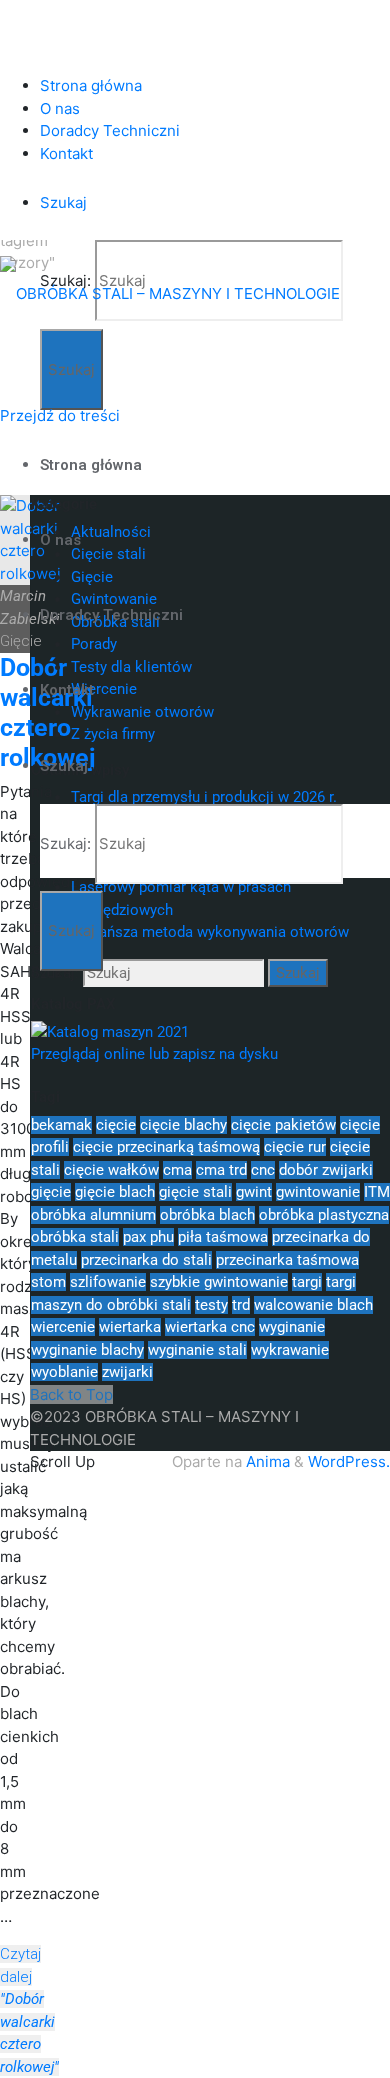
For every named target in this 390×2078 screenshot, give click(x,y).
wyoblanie (64, 1372)
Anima (266, 1461)
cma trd (221, 1170)
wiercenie (63, 1327)
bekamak (61, 1125)
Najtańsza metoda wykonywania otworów (210, 932)
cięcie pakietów (283, 1125)
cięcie (116, 1125)
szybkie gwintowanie (219, 1282)
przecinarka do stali (146, 1260)
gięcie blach (115, 1192)
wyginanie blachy (87, 1350)
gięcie (51, 1192)
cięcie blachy (183, 1125)
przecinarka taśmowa (287, 1260)
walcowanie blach (313, 1305)
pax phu (148, 1237)
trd (241, 1305)
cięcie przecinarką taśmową (166, 1147)
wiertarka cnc (210, 1327)
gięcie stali (195, 1192)
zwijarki (127, 1372)
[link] (63, 202)
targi (307, 1282)
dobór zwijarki (326, 1170)
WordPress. (349, 1461)
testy (211, 1305)
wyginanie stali (197, 1350)
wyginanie (292, 1327)
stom (48, 1282)
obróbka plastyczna (324, 1215)
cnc (263, 1170)
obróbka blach (207, 1215)
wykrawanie (290, 1350)
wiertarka (130, 1327)
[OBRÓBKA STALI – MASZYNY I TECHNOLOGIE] (170, 292)
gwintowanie (318, 1192)
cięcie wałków (111, 1170)
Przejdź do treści (60, 415)
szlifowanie (108, 1282)
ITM (377, 1192)
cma (177, 1170)
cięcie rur (295, 1147)
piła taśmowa (223, 1237)
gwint (254, 1192)
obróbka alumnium (93, 1215)
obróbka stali (75, 1237)
